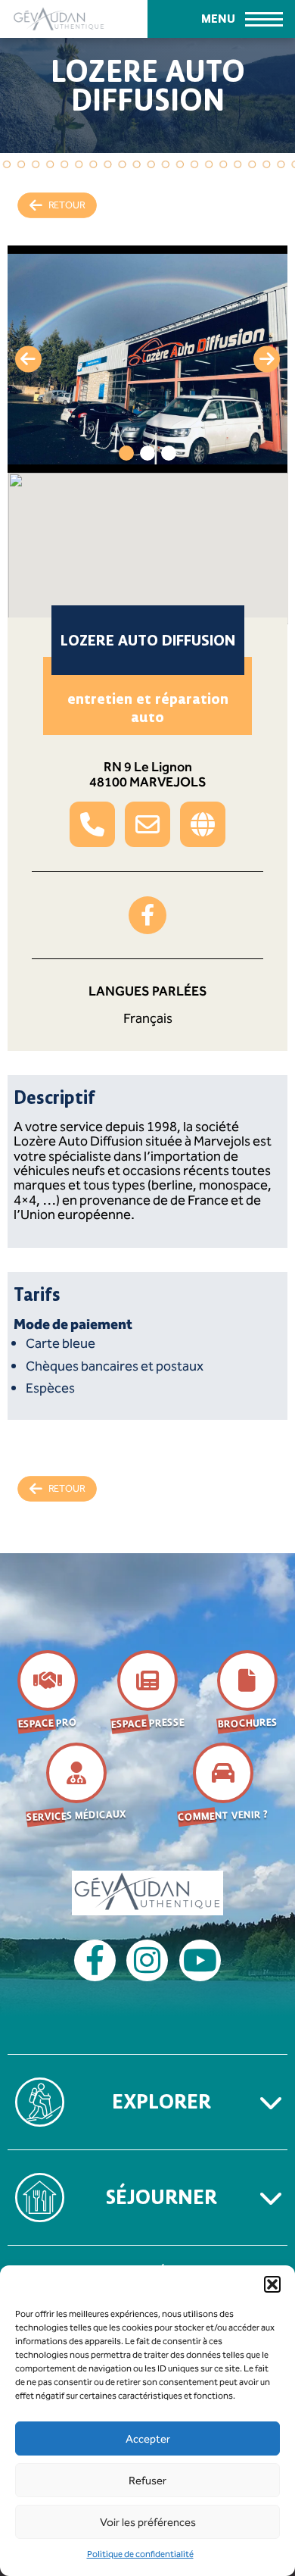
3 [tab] (169, 453)
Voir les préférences (148, 2522)
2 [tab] (147, 453)
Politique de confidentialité (140, 2554)
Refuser (147, 2481)
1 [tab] (126, 453)
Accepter (148, 2439)
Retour (67, 205)
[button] (272, 2284)
